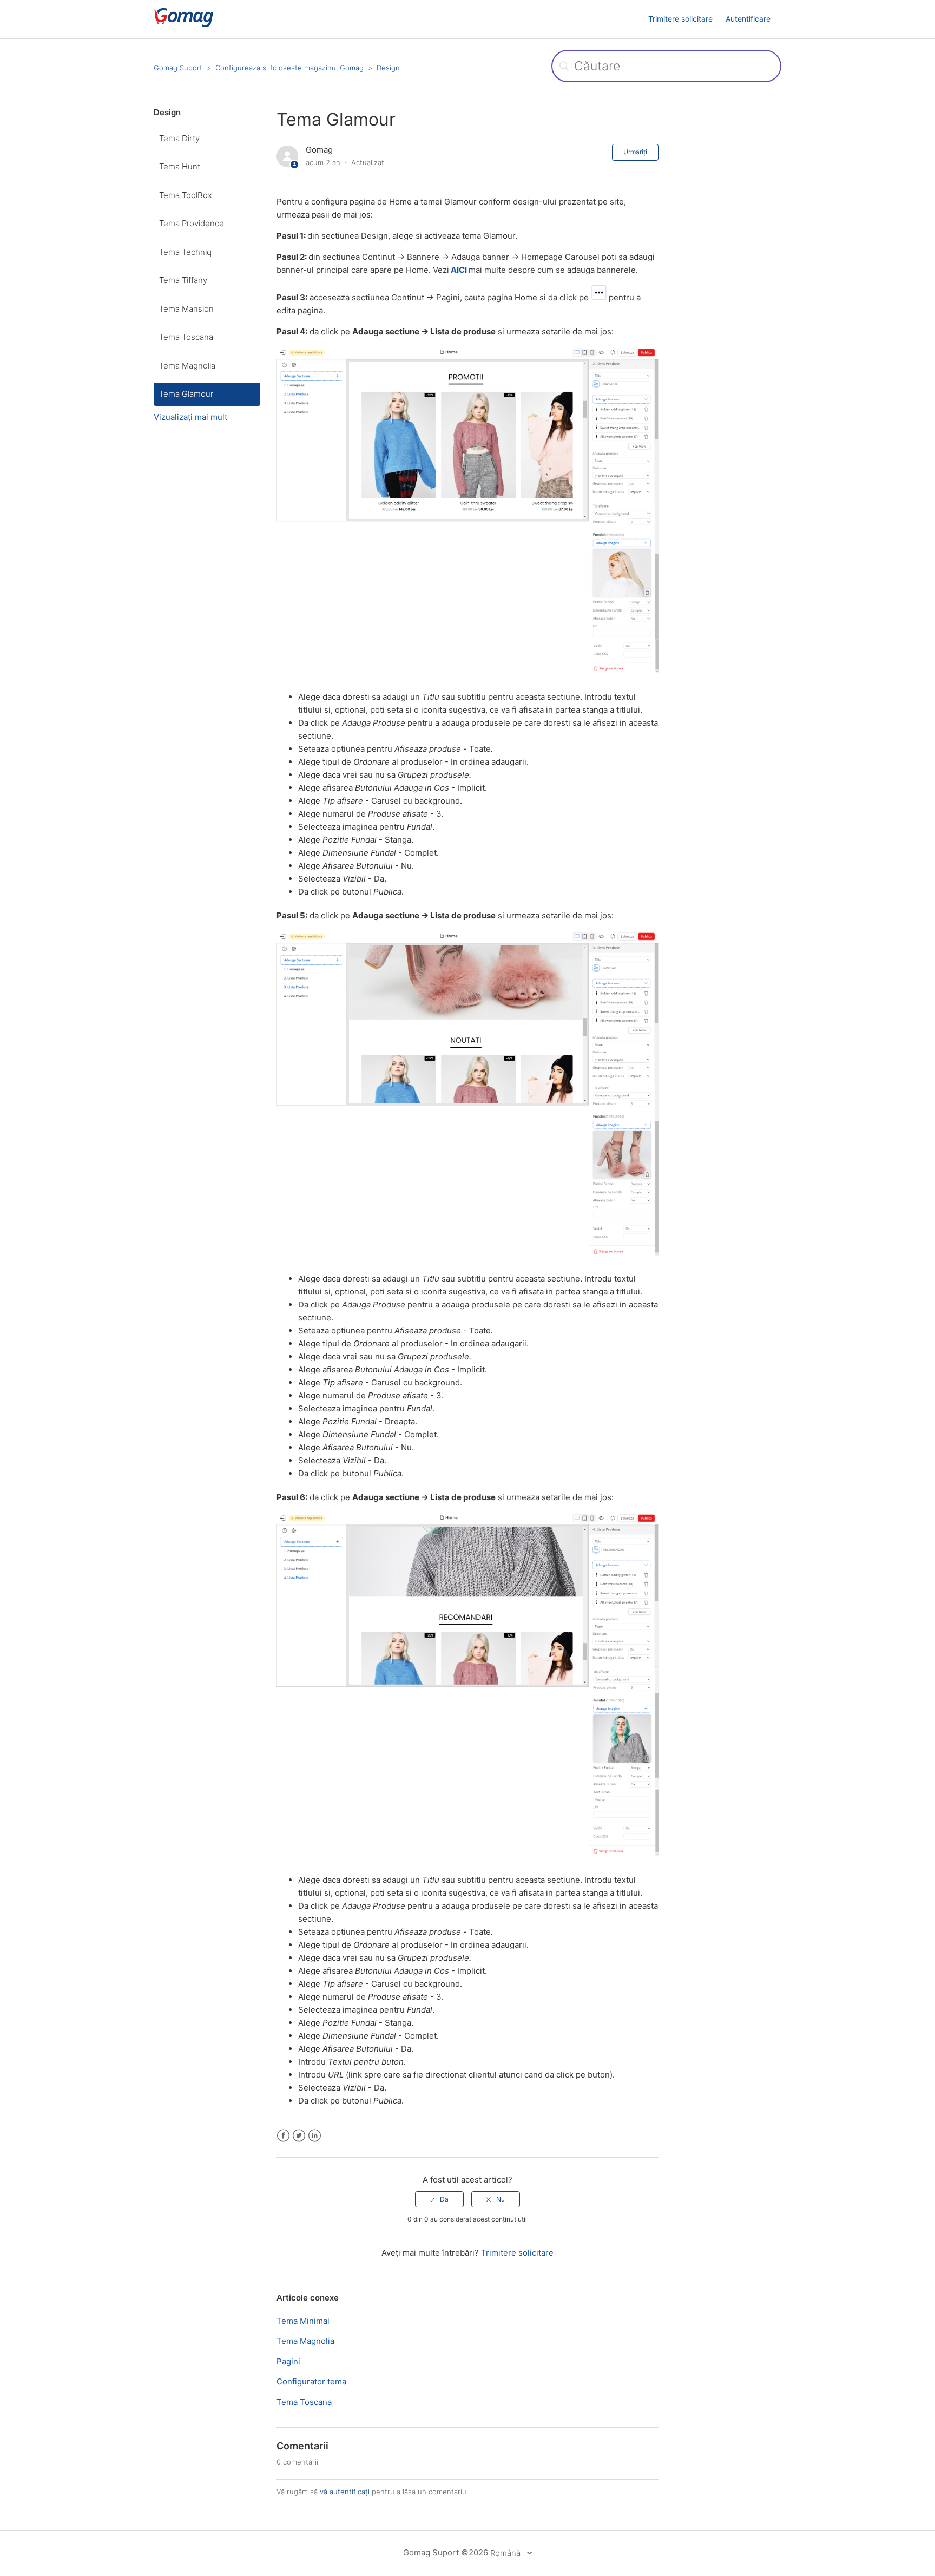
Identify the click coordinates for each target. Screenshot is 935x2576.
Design (388, 68)
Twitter (299, 2136)
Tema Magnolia (187, 366)
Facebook (283, 2136)
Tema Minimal (303, 2321)
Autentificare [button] (748, 19)
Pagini (288, 2361)
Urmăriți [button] (635, 152)
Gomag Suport (178, 68)
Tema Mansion (186, 309)
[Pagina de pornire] (200, 25)
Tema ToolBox (186, 195)
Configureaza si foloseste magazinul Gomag (289, 68)
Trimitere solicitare (680, 19)
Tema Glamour (186, 394)
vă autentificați (345, 2492)
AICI (459, 270)
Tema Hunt (180, 166)
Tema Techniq (185, 252)
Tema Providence (192, 223)
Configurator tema (311, 2381)
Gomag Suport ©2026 (446, 2552)
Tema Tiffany (183, 280)
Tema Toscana (186, 337)
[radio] (439, 2199)
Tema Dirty (179, 138)
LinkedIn (315, 2136)
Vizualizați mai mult (190, 417)
